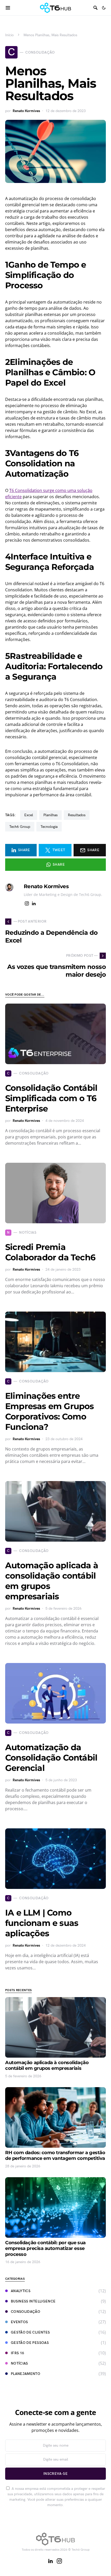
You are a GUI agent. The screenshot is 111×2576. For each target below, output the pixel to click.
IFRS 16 (17, 2353)
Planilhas (50, 815)
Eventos (19, 2322)
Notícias (19, 2363)
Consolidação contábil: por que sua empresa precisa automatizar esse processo (45, 2249)
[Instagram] (59, 2561)
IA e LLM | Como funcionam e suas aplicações (42, 1923)
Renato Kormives (26, 111)
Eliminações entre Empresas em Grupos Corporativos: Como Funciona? (50, 1411)
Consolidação (26, 2312)
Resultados (77, 815)
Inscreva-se (55, 2474)
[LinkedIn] (50, 2561)
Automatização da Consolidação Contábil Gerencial (51, 1758)
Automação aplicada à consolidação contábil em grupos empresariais (47, 2066)
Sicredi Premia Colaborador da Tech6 (50, 1252)
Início (9, 35)
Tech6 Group (20, 827)
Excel (29, 815)
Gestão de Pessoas (30, 2343)
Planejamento (26, 2374)
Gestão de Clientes (30, 2332)
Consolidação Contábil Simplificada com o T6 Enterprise (51, 1098)
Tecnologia (49, 827)
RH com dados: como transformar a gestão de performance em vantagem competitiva (55, 2156)
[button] (104, 8)
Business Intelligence (33, 2301)
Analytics (21, 2291)
